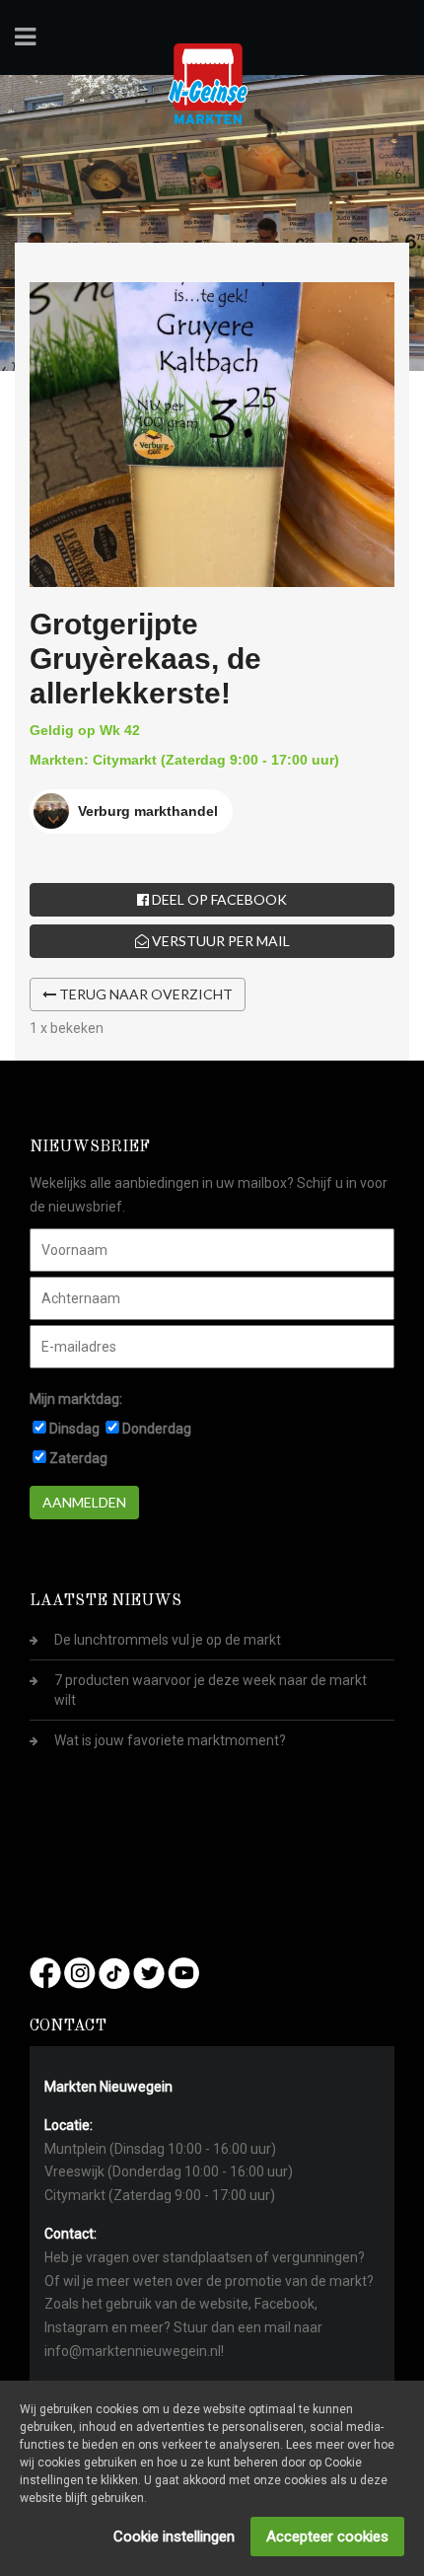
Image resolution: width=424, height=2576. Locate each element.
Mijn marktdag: (76, 1399)
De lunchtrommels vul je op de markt (168, 1640)
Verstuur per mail (219, 941)
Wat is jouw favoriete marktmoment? (170, 1740)
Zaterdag (78, 1458)
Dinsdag (74, 1429)
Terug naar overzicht (144, 994)
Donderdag (157, 1429)
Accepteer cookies (327, 2537)
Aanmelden (84, 1502)
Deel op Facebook (218, 899)
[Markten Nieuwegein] (208, 83)
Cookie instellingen (174, 2537)
